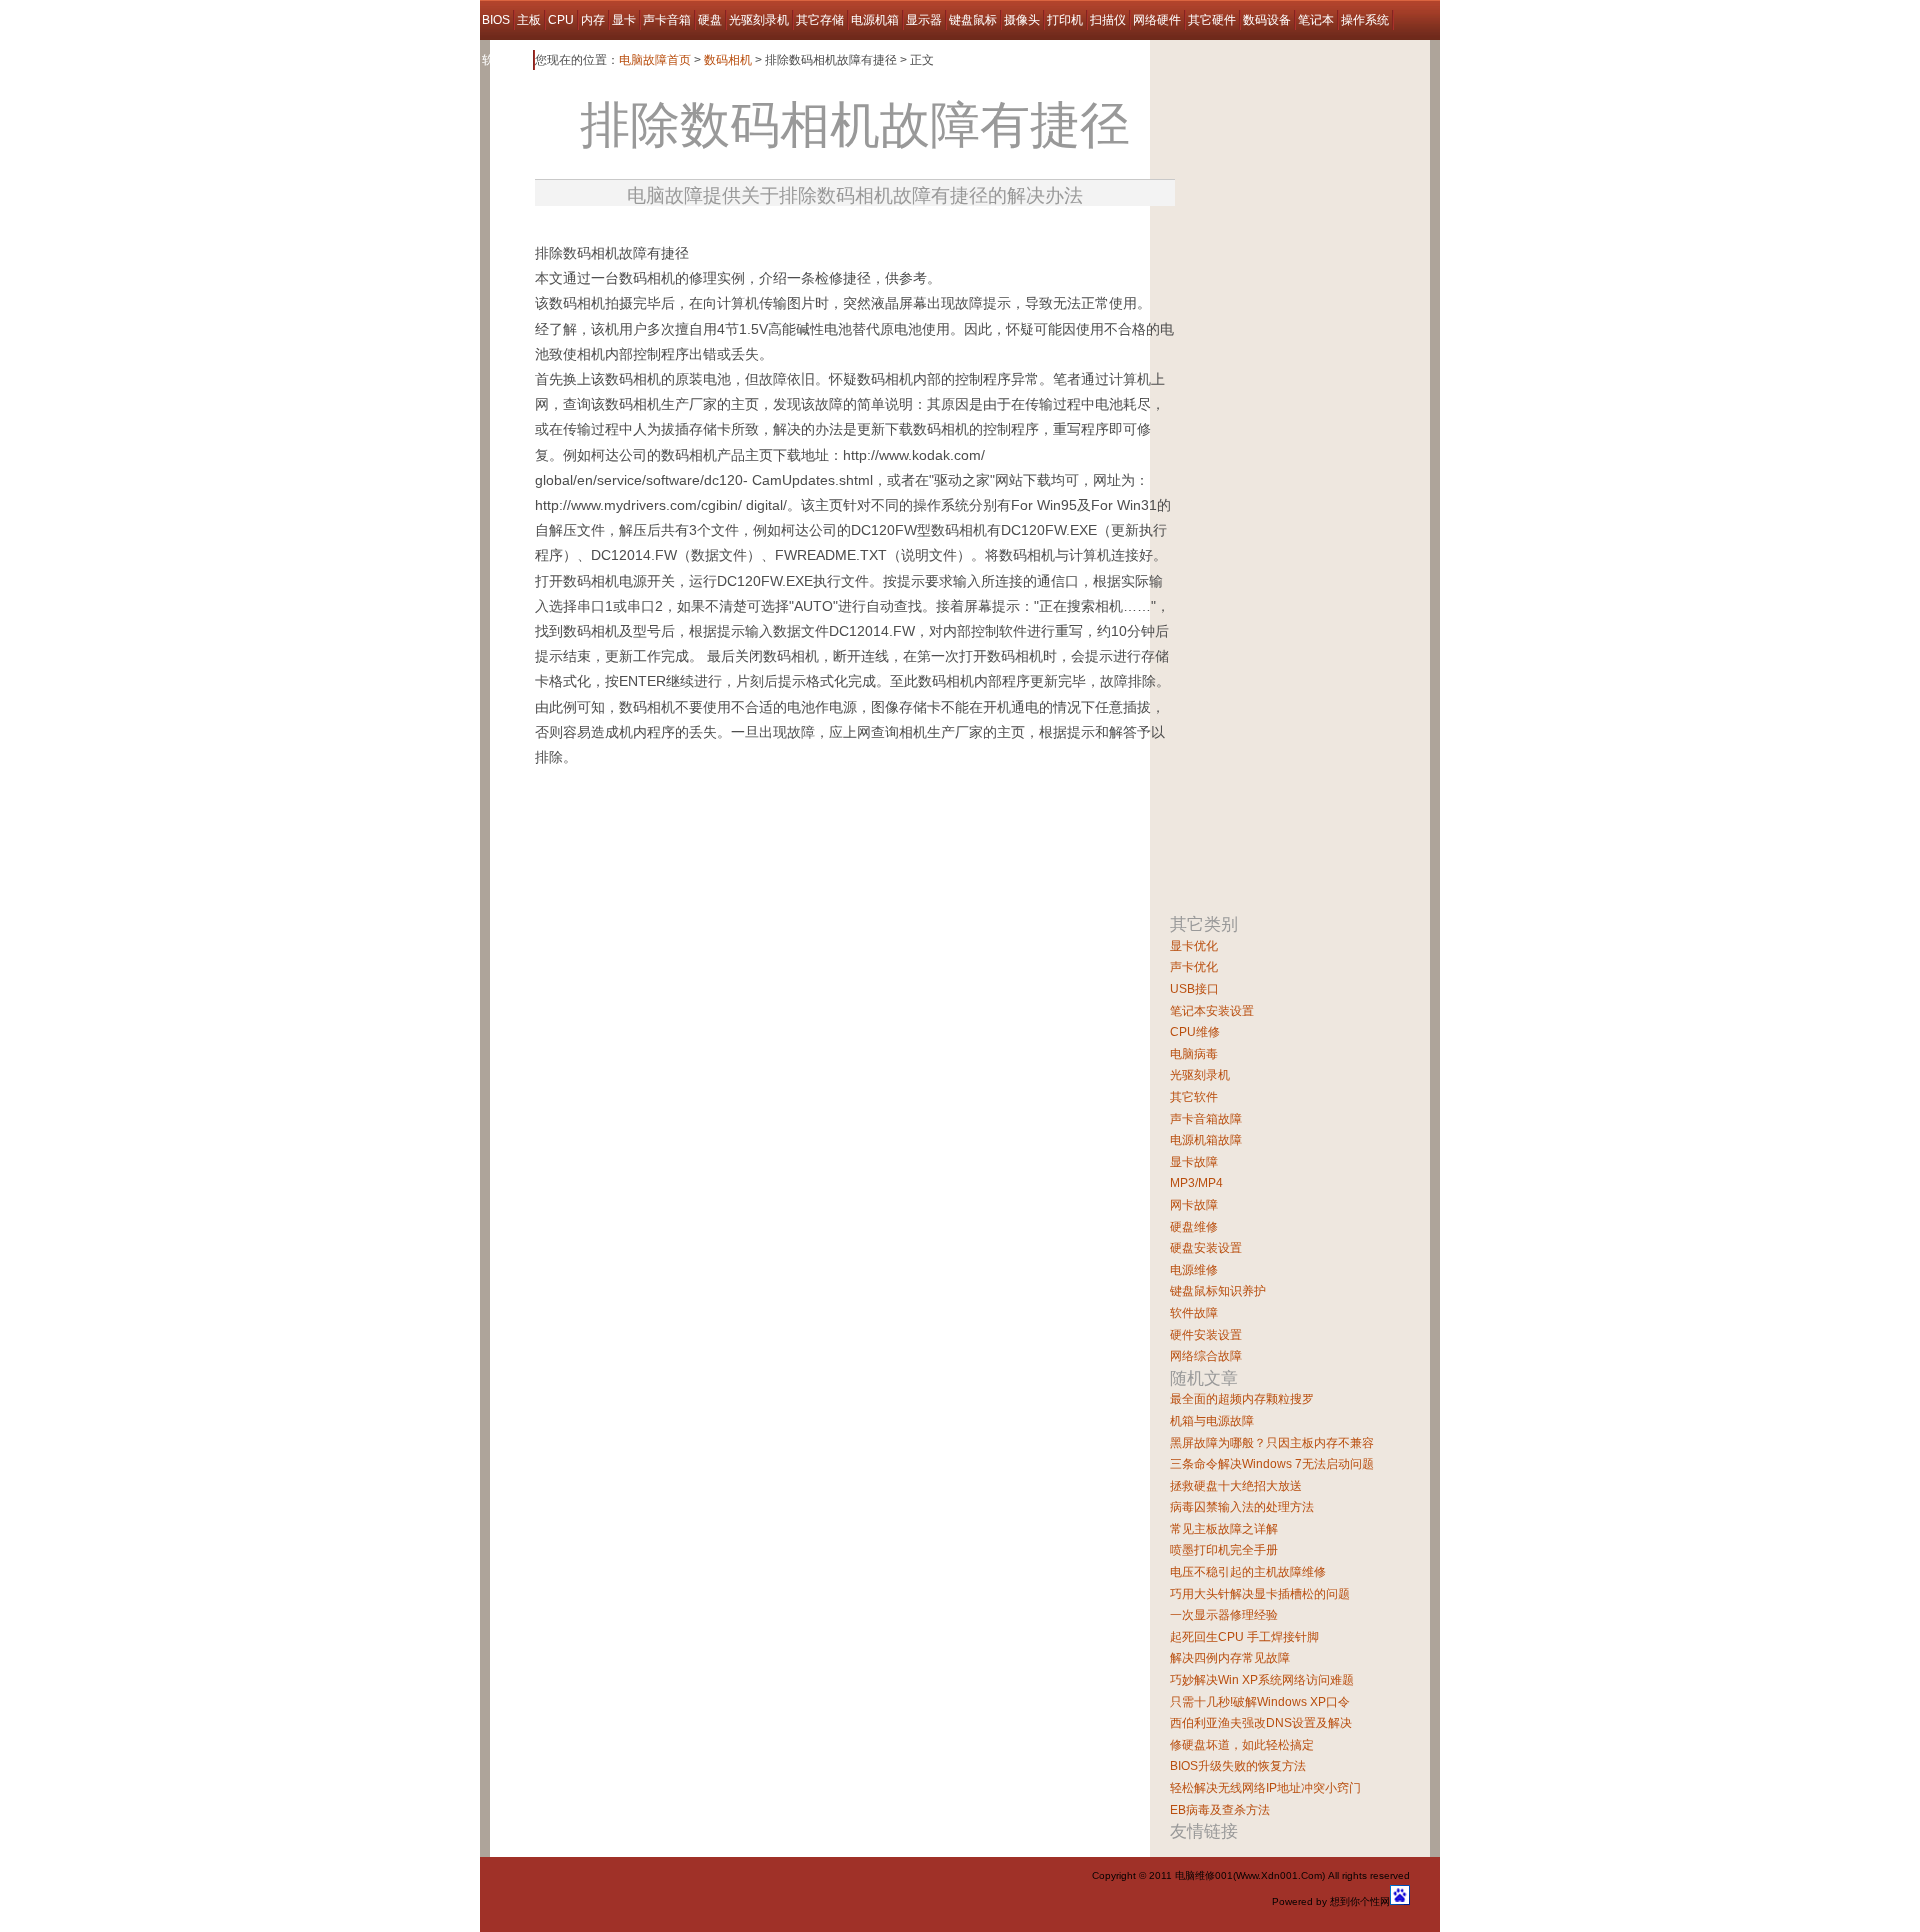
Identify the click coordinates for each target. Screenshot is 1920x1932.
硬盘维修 (1194, 1227)
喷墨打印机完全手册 (1224, 1550)
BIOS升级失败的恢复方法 (1238, 1766)
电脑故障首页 (655, 60)
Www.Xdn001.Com (1279, 1875)
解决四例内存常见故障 (1230, 1658)
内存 (593, 20)
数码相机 (728, 60)
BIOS (496, 20)
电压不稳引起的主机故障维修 (1248, 1572)
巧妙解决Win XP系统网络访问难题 (1262, 1680)
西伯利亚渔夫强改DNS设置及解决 (1261, 1723)
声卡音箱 (667, 20)
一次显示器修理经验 (1224, 1615)
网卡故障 (1194, 1205)
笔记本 (1316, 20)
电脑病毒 (1194, 1054)
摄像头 (1022, 20)
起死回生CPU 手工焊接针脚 (1244, 1637)
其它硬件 (1212, 20)
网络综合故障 (1206, 1356)
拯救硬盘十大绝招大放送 (1236, 1486)
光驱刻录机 (759, 20)
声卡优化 (1194, 967)
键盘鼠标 (973, 20)
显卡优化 (1194, 946)
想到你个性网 (1360, 1901)
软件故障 (506, 60)
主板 (529, 20)
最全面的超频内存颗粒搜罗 (1242, 1399)
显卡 (624, 20)
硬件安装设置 (1206, 1335)
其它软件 (1194, 1097)
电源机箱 (875, 20)
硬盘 (710, 20)
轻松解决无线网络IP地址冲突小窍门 (1265, 1788)
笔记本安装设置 (1212, 1011)
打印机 (1065, 20)
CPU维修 (1195, 1032)
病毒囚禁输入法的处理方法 (1242, 1507)
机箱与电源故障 (1212, 1421)
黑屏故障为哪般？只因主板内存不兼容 (1272, 1443)
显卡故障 (1194, 1162)
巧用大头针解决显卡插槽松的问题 (1260, 1594)
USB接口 (1194, 989)
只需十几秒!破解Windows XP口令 (1260, 1702)
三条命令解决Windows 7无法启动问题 (1272, 1464)
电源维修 (1194, 1270)
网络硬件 (1157, 20)
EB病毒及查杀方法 (1220, 1810)
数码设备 (1267, 20)
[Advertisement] (769, 233)
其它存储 (820, 20)
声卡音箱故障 (1206, 1119)
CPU (561, 20)
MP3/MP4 (1196, 1183)
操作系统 (1365, 20)
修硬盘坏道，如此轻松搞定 (1242, 1745)
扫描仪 (1108, 20)
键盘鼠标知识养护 (1218, 1291)
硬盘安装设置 (1206, 1248)
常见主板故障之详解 (1224, 1529)
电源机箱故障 (1206, 1140)
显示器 (924, 20)
